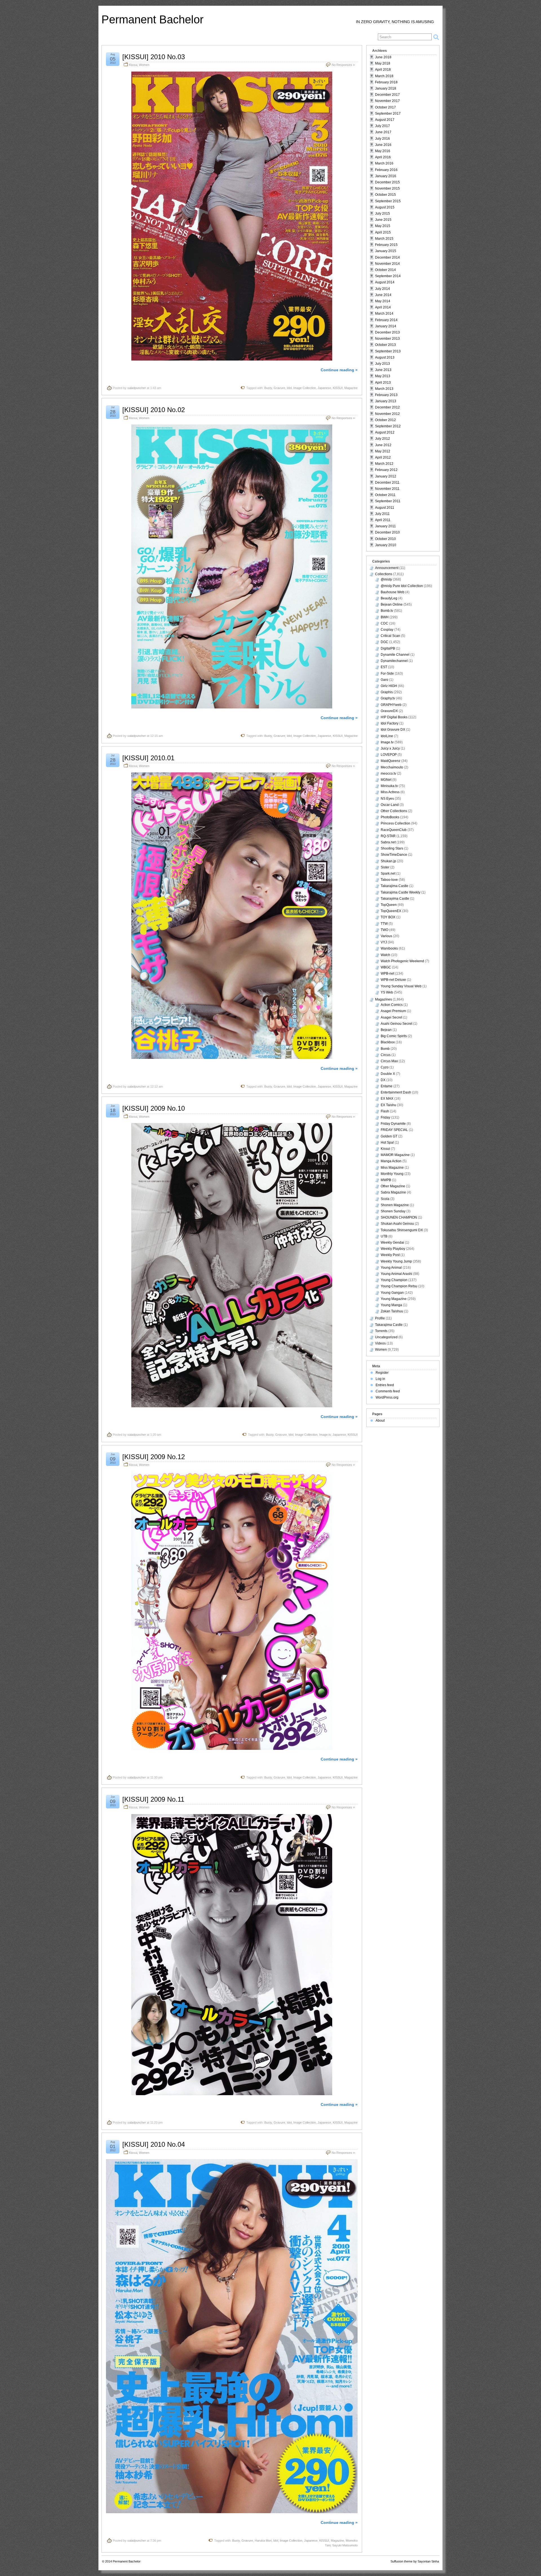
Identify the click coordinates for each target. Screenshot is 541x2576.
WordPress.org (387, 1397)
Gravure (279, 388)
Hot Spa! (387, 1143)
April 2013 (383, 383)
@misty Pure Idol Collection (402, 586)
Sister (385, 867)
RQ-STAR (388, 836)
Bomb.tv (387, 611)
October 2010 (385, 539)
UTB (384, 1236)
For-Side (387, 674)
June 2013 (383, 370)
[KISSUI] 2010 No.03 (154, 57)
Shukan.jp (388, 861)
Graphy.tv (388, 698)
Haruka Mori (263, 2541)
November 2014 (387, 264)
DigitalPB (388, 648)
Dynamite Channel (395, 655)
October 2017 (385, 107)
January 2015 (386, 251)
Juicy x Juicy (390, 748)
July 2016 (383, 139)
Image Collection (305, 388)
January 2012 (386, 476)
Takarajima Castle (394, 886)
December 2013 (387, 332)
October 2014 (385, 270)
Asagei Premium (393, 1011)
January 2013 (386, 401)
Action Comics (392, 1005)
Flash (385, 1111)
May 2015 (383, 226)
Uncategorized (386, 1337)
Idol (289, 388)
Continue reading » (339, 370)
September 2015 (388, 201)
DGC (384, 642)
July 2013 (383, 364)
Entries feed (385, 1385)
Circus (386, 1055)
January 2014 (386, 326)
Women (144, 65)
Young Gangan (392, 1293)
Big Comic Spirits (394, 1036)
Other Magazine (393, 1186)
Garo (384, 680)
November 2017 (387, 101)
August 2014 (385, 282)
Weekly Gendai (392, 1243)
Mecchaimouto (392, 767)
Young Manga (391, 1305)
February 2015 (386, 245)
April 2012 (383, 457)
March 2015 (384, 239)
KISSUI (338, 388)
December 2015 (387, 182)
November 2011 (387, 489)
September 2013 (388, 351)
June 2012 (383, 445)
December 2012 (387, 407)
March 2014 (384, 314)
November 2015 (387, 188)
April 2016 (383, 157)
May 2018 (383, 63)
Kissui (133, 65)
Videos (380, 1343)
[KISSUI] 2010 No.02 (154, 410)
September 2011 (388, 501)
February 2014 (386, 320)
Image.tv (325, 1435)
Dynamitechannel (394, 661)
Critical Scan (390, 636)
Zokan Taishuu (392, 1311)
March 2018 (384, 76)
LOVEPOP (389, 755)
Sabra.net (388, 842)
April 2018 (383, 70)
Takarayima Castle (395, 899)
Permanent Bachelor (152, 19)
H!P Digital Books (394, 717)
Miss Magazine (392, 1168)
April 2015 (383, 232)
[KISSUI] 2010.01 (148, 758)
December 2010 (387, 532)
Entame (387, 1086)
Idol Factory (390, 723)
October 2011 (385, 495)
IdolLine (387, 736)
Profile (380, 1318)
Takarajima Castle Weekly (401, 892)
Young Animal (391, 1268)
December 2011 (387, 483)
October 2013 (385, 345)
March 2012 (384, 464)
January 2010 (386, 545)
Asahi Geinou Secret (396, 1024)
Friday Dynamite (393, 1124)
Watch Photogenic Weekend (402, 961)
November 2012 (387, 414)
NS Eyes (387, 799)
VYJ (384, 942)
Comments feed (388, 1391)
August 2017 (385, 120)
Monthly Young (392, 1174)
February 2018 (386, 82)
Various (386, 936)
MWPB (386, 1180)
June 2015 (383, 220)
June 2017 (383, 132)
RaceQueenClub (394, 830)
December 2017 (387, 95)
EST (384, 667)
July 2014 (383, 289)
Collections (384, 574)
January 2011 (385, 526)
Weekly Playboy (393, 1249)
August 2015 (385, 207)
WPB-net (387, 973)
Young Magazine (394, 1299)
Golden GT (389, 1136)
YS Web (387, 992)
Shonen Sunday (393, 1211)
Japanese (324, 388)
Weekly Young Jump (396, 1261)
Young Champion (394, 1280)
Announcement (387, 568)
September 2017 (388, 114)
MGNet (386, 780)
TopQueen (389, 905)
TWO (384, 930)
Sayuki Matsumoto (345, 2545)
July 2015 (383, 214)
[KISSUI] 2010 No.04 (154, 2144)
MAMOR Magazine (395, 1155)
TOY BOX (388, 917)
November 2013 (387, 339)
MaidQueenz (391, 761)
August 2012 (385, 432)
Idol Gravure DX (393, 730)
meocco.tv (388, 774)
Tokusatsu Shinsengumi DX (402, 1230)
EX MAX (387, 1099)
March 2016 (384, 163)
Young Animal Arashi (396, 1274)
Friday (385, 1117)
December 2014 (387, 257)
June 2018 (383, 57)
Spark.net (388, 874)
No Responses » (343, 65)
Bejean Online (392, 604)
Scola (385, 1199)
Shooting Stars (392, 848)
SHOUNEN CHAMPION (399, 1217)
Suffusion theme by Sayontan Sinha (415, 2561)
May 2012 (383, 451)
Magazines (383, 999)
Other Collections (394, 811)
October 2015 (385, 195)
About (380, 1421)
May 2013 (383, 376)
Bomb (385, 1049)
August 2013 (385, 357)
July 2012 (383, 439)
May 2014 (383, 301)
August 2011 (385, 508)
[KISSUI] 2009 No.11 (153, 1799)
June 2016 (383, 145)
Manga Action (391, 1161)
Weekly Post (390, 1255)
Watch (385, 955)
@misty (386, 579)
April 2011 (383, 520)
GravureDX (389, 711)
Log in (380, 1379)
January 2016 (386, 176)
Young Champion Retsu (399, 1286)
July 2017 (383, 126)
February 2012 (386, 470)
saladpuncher (137, 388)
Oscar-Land (390, 805)
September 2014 (388, 276)
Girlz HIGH (389, 686)
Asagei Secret (391, 1017)
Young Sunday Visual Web (401, 986)
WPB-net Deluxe (393, 980)
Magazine (351, 388)
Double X (388, 1074)
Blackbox (388, 1042)
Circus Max (389, 1061)
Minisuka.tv (389, 786)
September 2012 (388, 426)
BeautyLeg (389, 598)
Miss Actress (390, 792)
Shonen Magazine (395, 1205)
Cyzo (385, 1067)
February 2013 (386, 395)
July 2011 (382, 514)
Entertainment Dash (396, 1092)
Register (382, 1373)
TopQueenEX (391, 911)
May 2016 (383, 151)
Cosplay (387, 630)
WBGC (386, 967)
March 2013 (384, 389)
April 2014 (383, 307)
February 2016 (386, 170)
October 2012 (385, 420)
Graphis (387, 692)
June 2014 (383, 295)
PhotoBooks (390, 817)
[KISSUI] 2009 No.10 (154, 1108)
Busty (268, 388)
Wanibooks (389, 948)
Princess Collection (395, 823)
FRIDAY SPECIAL (394, 1130)
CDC (384, 623)
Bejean (386, 1030)
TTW (384, 924)
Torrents (381, 1331)
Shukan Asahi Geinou (397, 1224)
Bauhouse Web (393, 592)
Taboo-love (389, 880)
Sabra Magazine (393, 1192)
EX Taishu (388, 1105)
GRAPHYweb (391, 705)
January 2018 (386, 88)
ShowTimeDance (394, 855)
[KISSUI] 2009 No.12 (154, 1457)
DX (383, 1080)
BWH (385, 617)
